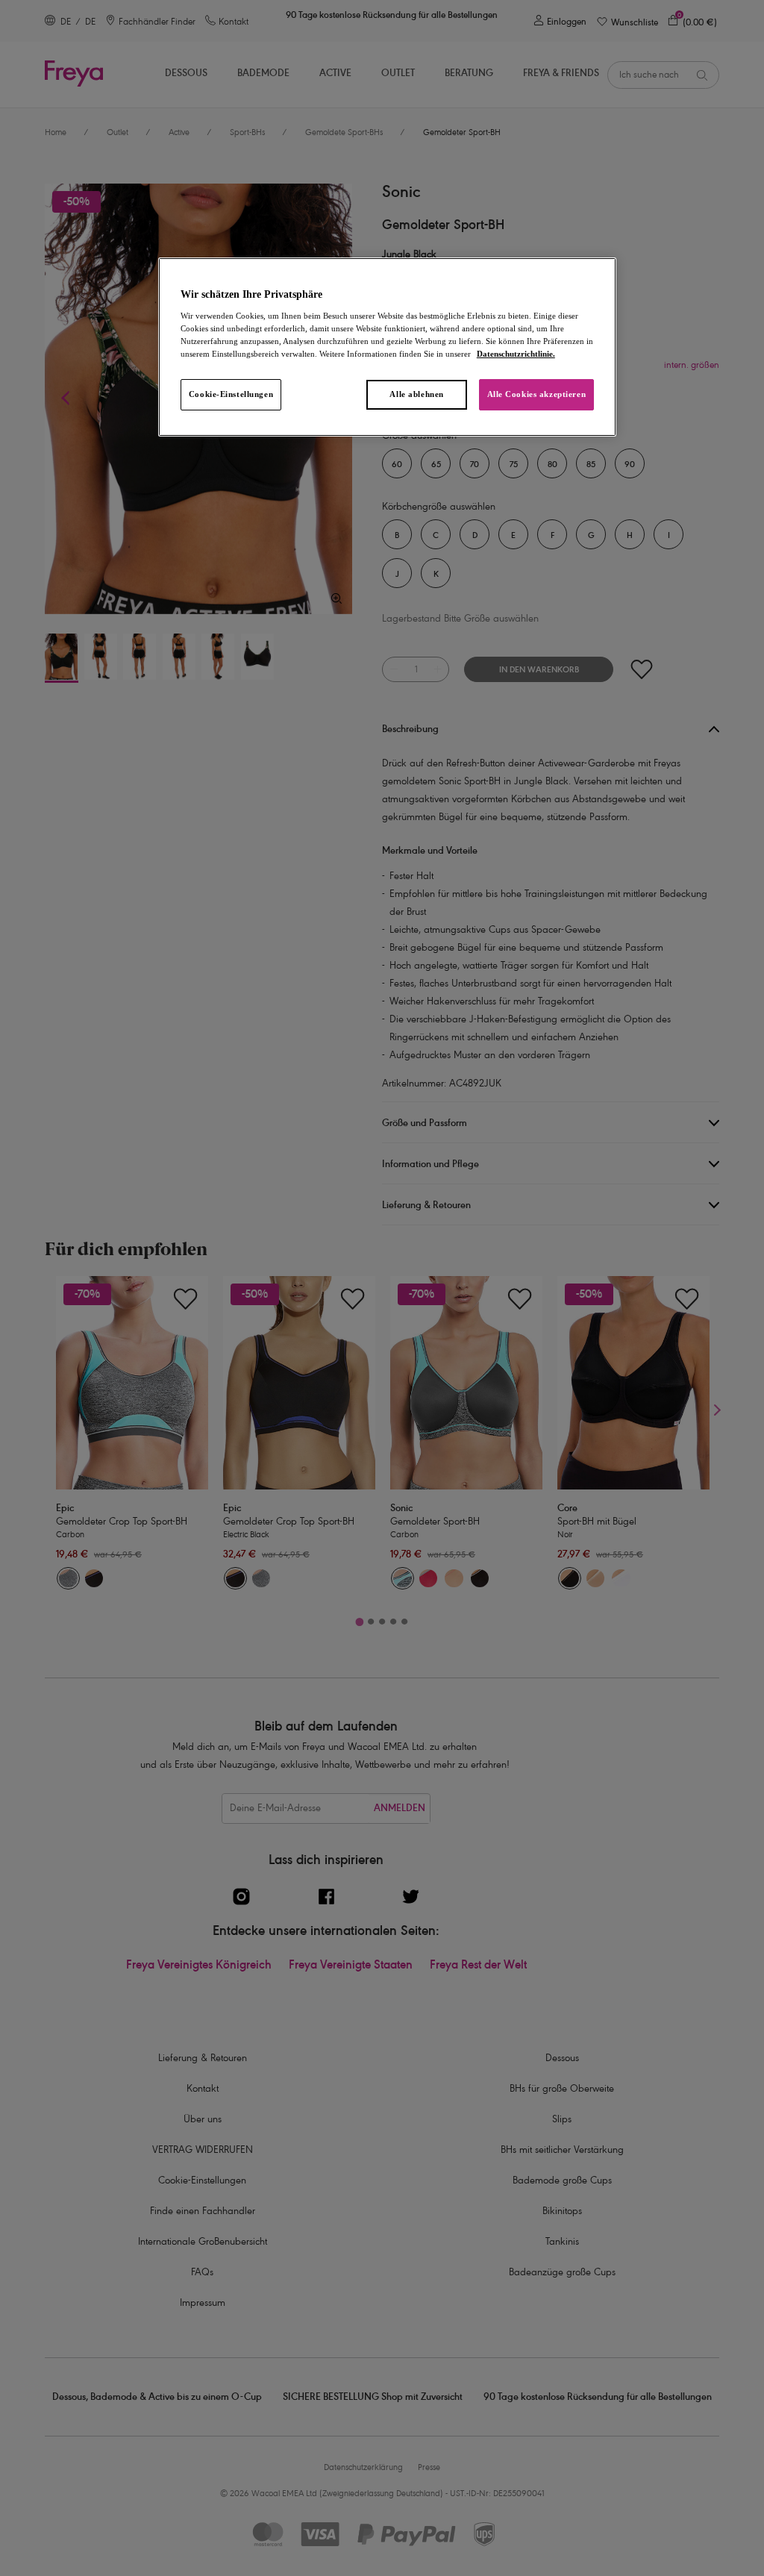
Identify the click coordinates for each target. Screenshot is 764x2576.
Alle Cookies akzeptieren (537, 394)
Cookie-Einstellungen (231, 394)
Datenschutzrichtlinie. (516, 354)
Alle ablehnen (416, 394)
